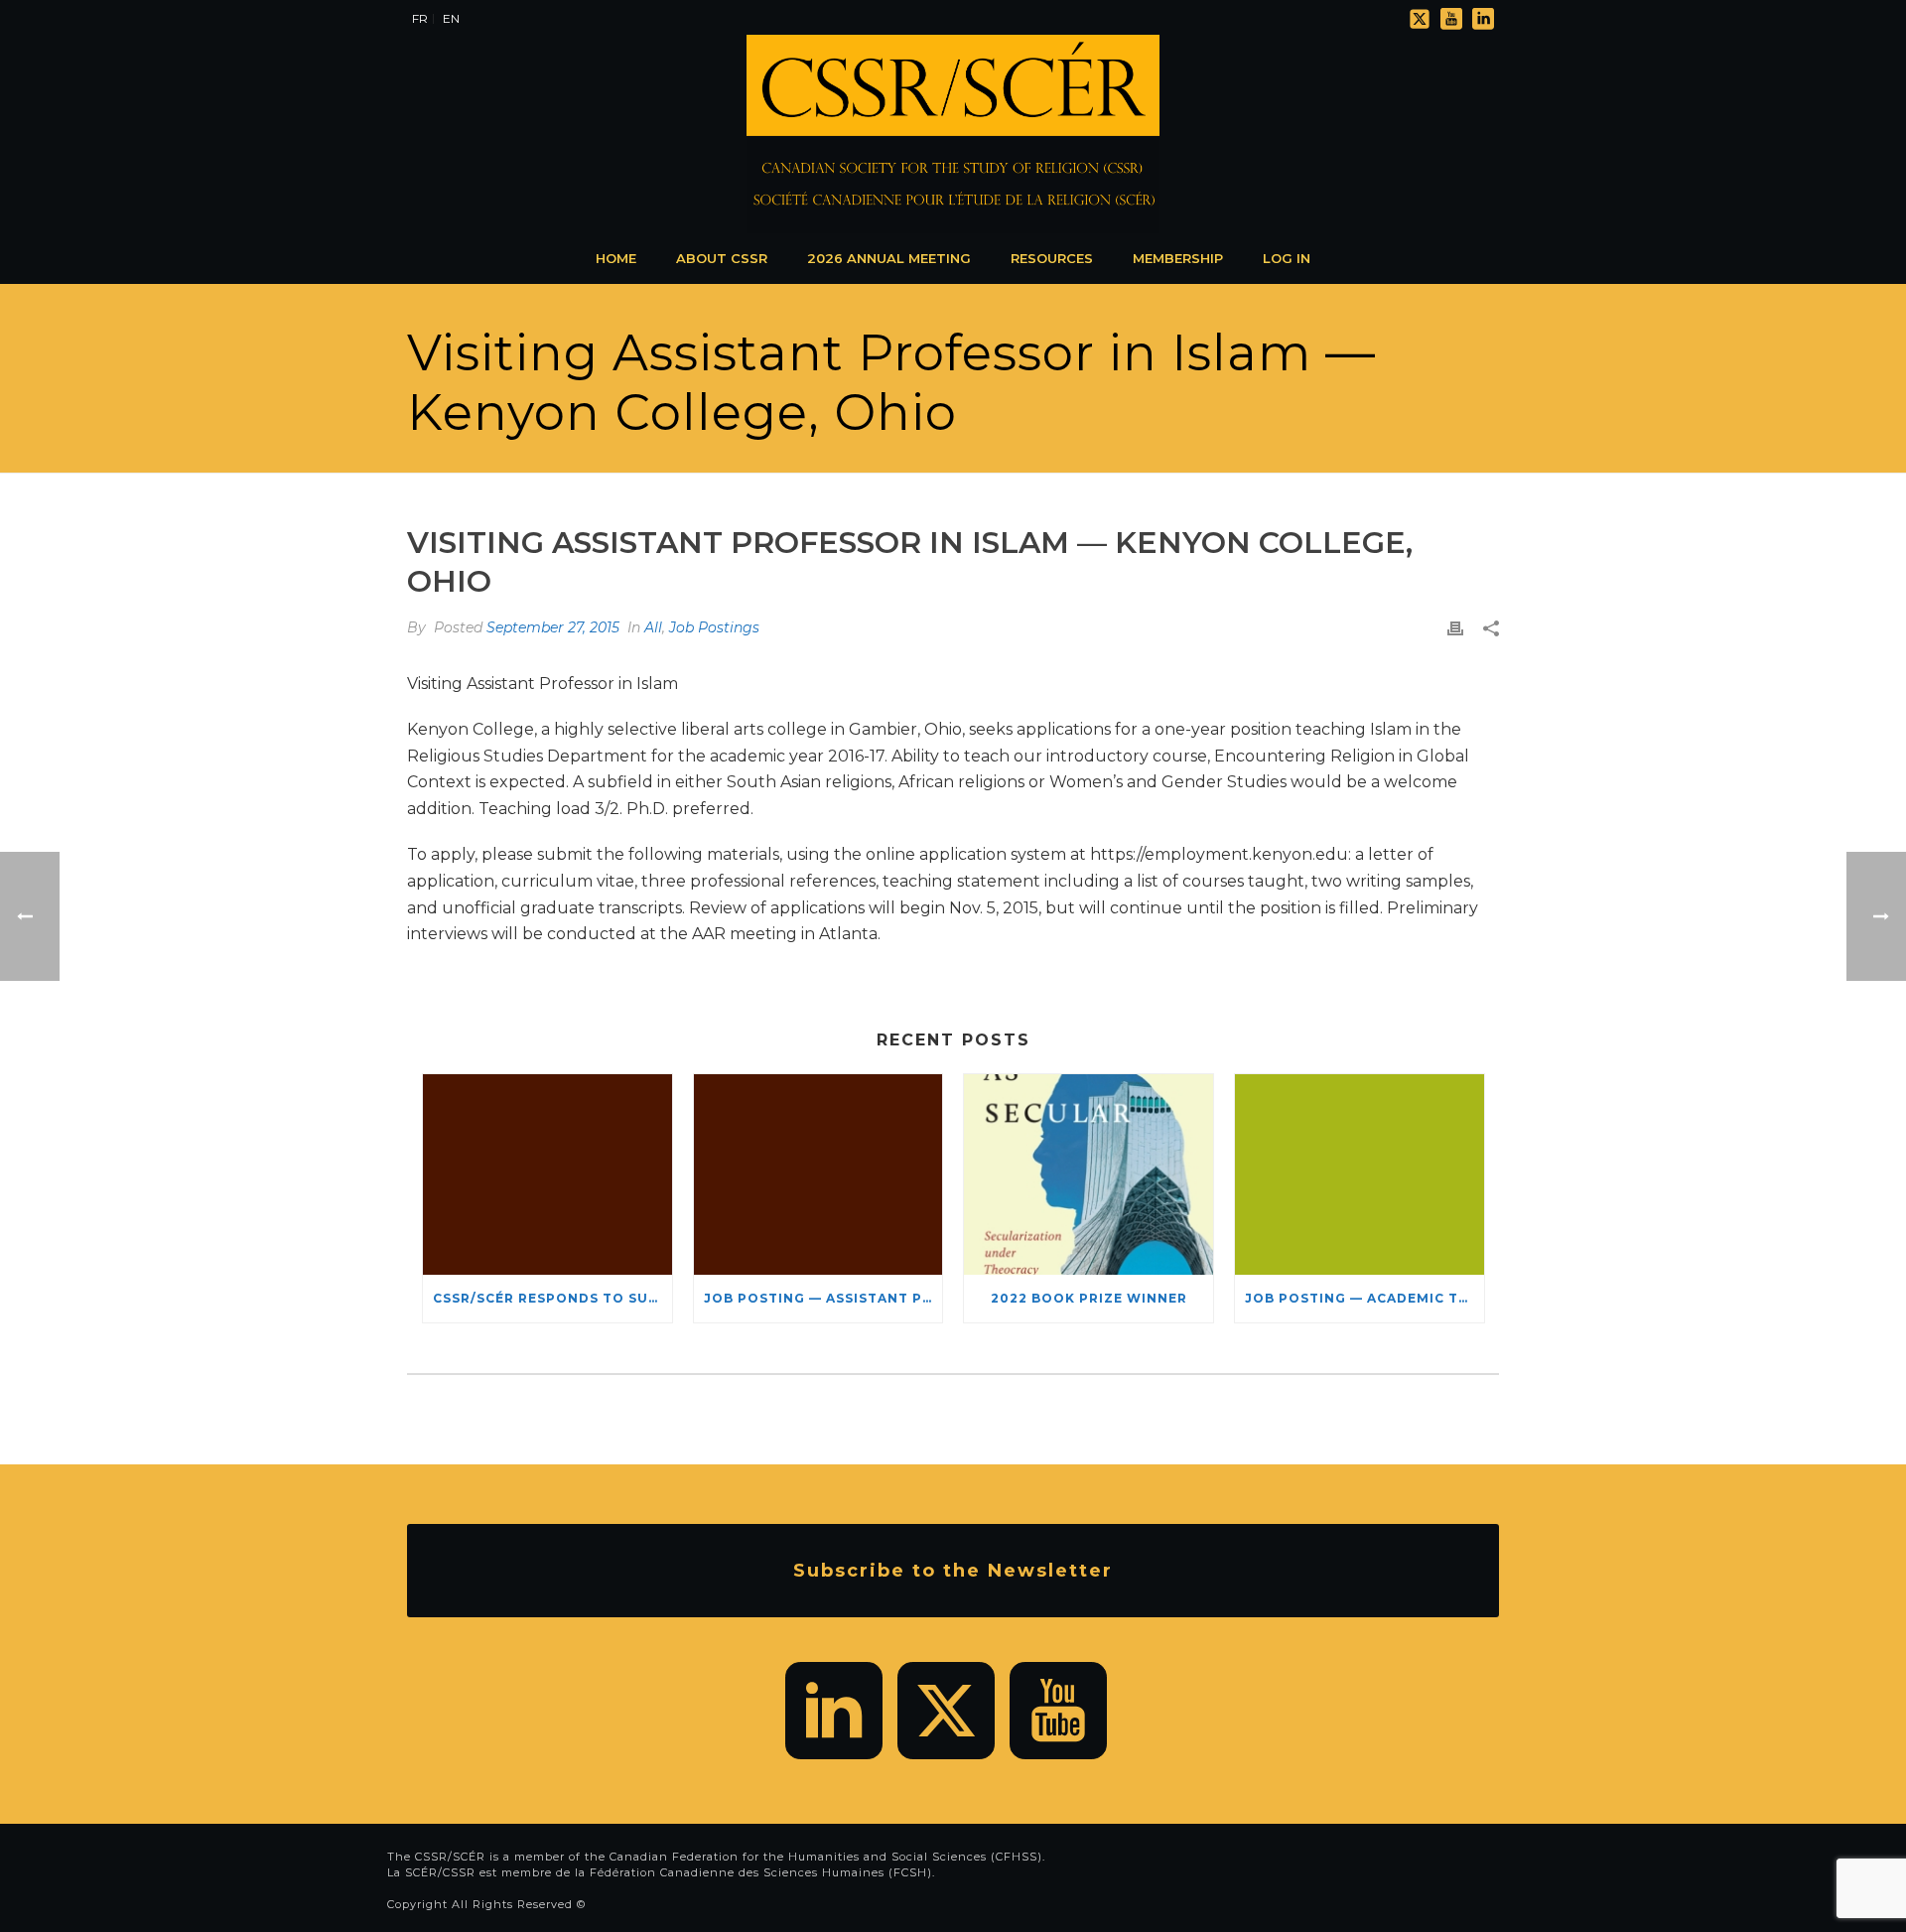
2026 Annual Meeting (889, 258)
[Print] (1455, 628)
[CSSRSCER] (953, 134)
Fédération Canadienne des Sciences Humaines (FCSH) (761, 1872)
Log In (1287, 258)
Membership (1178, 258)
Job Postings (714, 627)
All (653, 627)
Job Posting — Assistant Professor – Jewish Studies (823, 1298)
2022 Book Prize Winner (1089, 1298)
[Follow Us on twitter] (946, 1711)
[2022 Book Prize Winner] (1089, 1174)
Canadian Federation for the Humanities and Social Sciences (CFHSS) (826, 1857)
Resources (1052, 258)
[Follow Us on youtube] (1058, 1711)
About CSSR (722, 258)
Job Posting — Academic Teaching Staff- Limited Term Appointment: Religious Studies (1364, 1298)
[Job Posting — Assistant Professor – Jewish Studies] (818, 1174)
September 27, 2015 (553, 627)
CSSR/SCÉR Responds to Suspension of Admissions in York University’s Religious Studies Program (552, 1298)
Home (616, 258)
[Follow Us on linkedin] (834, 1711)
